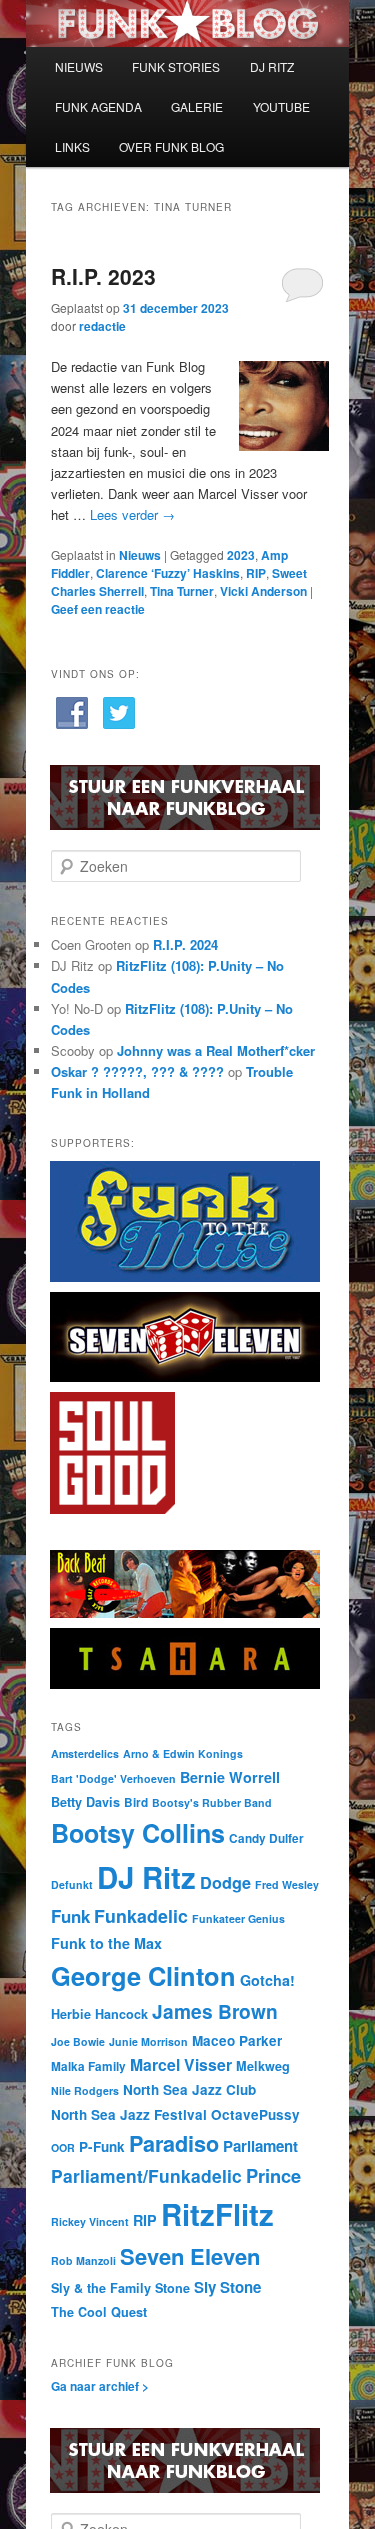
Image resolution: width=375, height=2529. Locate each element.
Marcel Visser (181, 2064)
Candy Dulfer (266, 1838)
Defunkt (72, 1884)
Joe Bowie (78, 2041)
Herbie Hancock (99, 2014)
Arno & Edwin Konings (183, 1753)
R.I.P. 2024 (185, 944)
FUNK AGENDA (98, 106)
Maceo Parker (237, 2040)
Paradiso (174, 2143)
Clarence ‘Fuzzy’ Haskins (168, 573)
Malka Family (88, 2066)
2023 (241, 555)
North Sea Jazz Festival (129, 2114)
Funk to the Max (106, 1943)
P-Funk (102, 2146)
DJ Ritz (146, 1877)
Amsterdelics (85, 1753)
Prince (273, 2175)
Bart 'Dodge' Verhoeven (113, 1778)
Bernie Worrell (230, 1777)
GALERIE (197, 106)
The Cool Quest (99, 2312)
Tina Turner (182, 591)
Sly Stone (227, 2287)
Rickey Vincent (90, 2221)
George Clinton (143, 1975)
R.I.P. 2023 (103, 276)
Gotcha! (267, 1980)
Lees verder (132, 514)
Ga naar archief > (100, 2386)
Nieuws (140, 555)
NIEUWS (79, 66)
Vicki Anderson (263, 591)
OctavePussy (255, 2114)
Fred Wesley (287, 1884)
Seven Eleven (190, 2256)
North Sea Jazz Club (189, 2089)
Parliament (260, 2146)
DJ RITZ (272, 66)
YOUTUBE (281, 106)
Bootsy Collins (138, 1833)
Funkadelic (141, 1915)
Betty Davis (85, 1802)
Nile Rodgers (85, 2090)
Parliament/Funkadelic (146, 2175)
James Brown (215, 2011)
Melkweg (263, 2066)
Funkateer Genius (238, 1918)
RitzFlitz (217, 2214)
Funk (70, 1916)
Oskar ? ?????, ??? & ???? (137, 1071)
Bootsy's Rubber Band (212, 1802)
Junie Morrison (148, 2041)
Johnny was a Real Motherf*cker (216, 1050)
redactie (102, 326)
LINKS (72, 146)
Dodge (225, 1882)
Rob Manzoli (83, 2260)
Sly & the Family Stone (120, 2288)
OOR (63, 2147)
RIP (256, 573)
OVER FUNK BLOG (171, 146)
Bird (136, 1802)
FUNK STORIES (176, 66)
